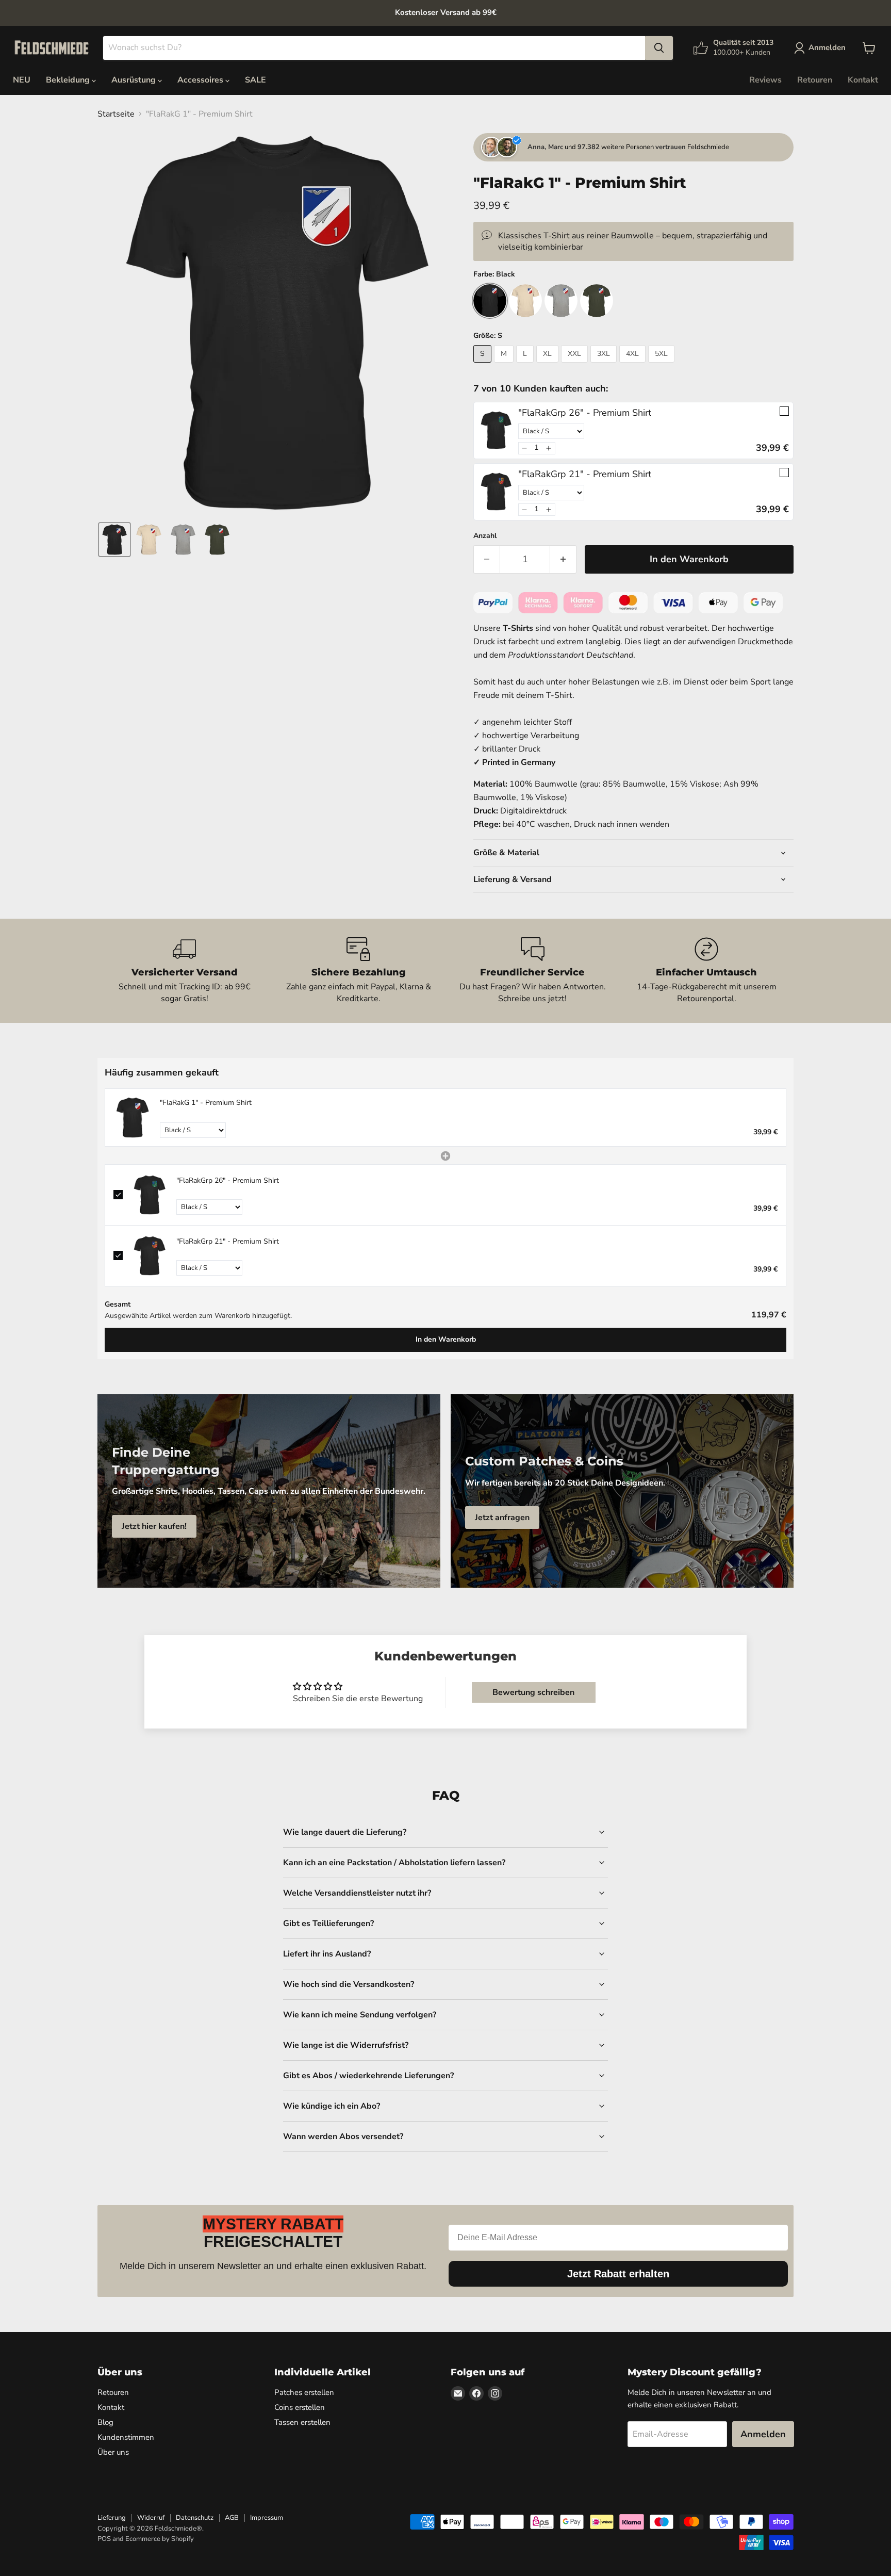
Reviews (765, 80)
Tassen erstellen (302, 2422)
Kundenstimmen (126, 2437)
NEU (22, 80)
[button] (114, 540)
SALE (255, 80)
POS (104, 2539)
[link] (496, 430)
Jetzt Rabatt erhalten (618, 2274)
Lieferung (112, 2518)
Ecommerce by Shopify (160, 2539)
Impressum (267, 2518)
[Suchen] (659, 48)
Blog (105, 2422)
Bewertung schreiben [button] (533, 1692)
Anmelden (763, 2434)
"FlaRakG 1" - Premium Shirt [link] (206, 1103)
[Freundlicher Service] (533, 971)
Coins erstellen (300, 2407)
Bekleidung (69, 80)
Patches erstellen (304, 2392)
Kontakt (863, 80)
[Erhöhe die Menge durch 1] (563, 559)
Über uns (113, 2452)
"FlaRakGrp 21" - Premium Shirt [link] (585, 474)
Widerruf (151, 2518)
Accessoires (201, 80)
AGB (232, 2518)
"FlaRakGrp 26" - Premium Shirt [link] (585, 413)
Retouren (815, 80)
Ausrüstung (135, 80)
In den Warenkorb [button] (446, 1339)
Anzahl (485, 536)
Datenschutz (195, 2518)
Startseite (116, 114)
